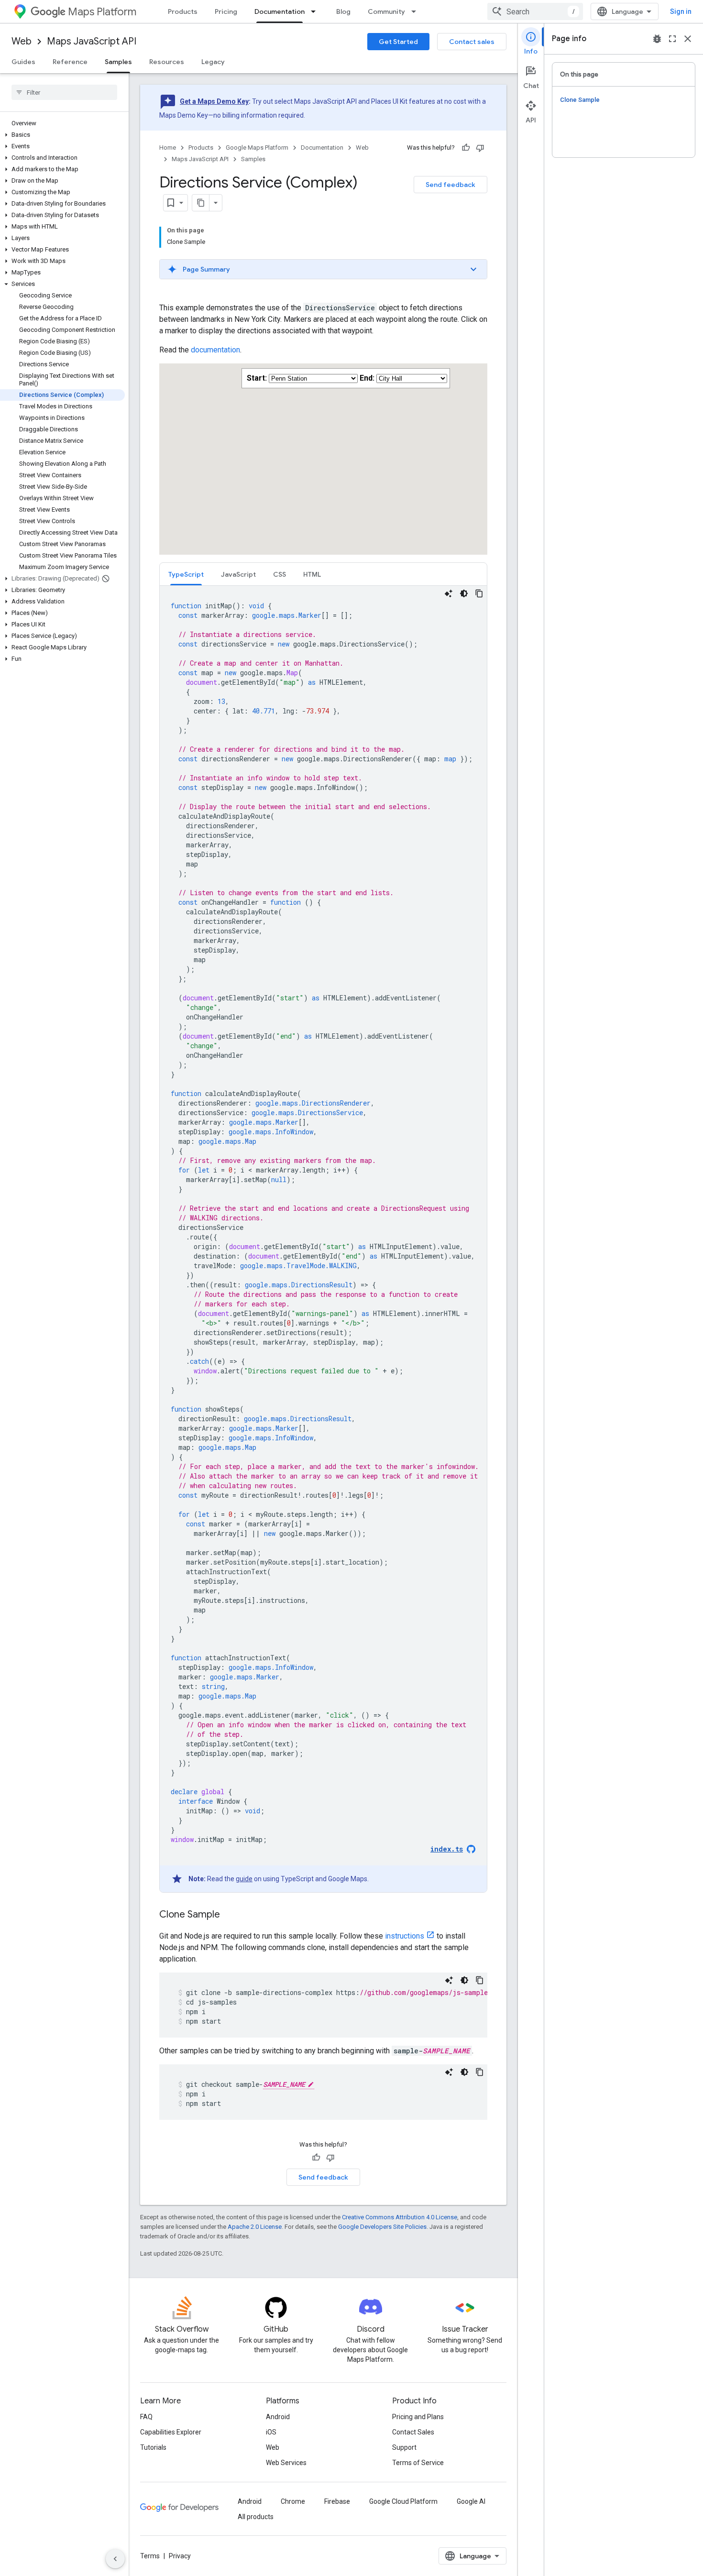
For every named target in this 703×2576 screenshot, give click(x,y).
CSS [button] (280, 574)
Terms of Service (418, 2463)
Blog (343, 11)
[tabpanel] (323, 1239)
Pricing (226, 11)
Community (386, 11)
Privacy (180, 2556)
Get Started (398, 42)
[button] (62, 135)
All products (256, 2517)
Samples (118, 62)
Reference (70, 62)
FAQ (146, 2417)
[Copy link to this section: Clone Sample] (230, 1915)
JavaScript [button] (238, 574)
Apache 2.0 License (255, 2227)
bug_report (657, 39)
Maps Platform (102, 12)
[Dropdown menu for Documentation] (316, 11)
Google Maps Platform (257, 148)
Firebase (337, 2501)
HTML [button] (312, 574)
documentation (215, 350)
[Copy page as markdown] (201, 203)
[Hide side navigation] (115, 2559)
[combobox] (535, 11)
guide (244, 1879)
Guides (23, 62)
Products (183, 11)
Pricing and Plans (418, 2417)
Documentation (280, 11)
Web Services (286, 2463)
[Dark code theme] (464, 593)
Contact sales (472, 42)
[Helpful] (466, 148)
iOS (271, 2432)
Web (22, 41)
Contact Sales (413, 2432)
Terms (150, 2556)
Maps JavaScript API (92, 41)
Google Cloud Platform (403, 2501)
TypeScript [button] (186, 574)
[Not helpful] (480, 148)
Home (168, 148)
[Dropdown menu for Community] (417, 11)
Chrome (293, 2501)
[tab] (186, 574)
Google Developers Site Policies (382, 2227)
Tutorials (153, 2447)
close (688, 39)
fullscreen (672, 39)
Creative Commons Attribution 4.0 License (400, 2217)
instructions (405, 1936)
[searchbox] (64, 92)
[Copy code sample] (479, 593)
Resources (167, 62)
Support (404, 2447)
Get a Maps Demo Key (214, 101)
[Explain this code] (449, 593)
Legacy (213, 62)
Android (278, 2417)
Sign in (681, 11)
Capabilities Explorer (171, 2432)
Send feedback (450, 185)
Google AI (471, 2501)
